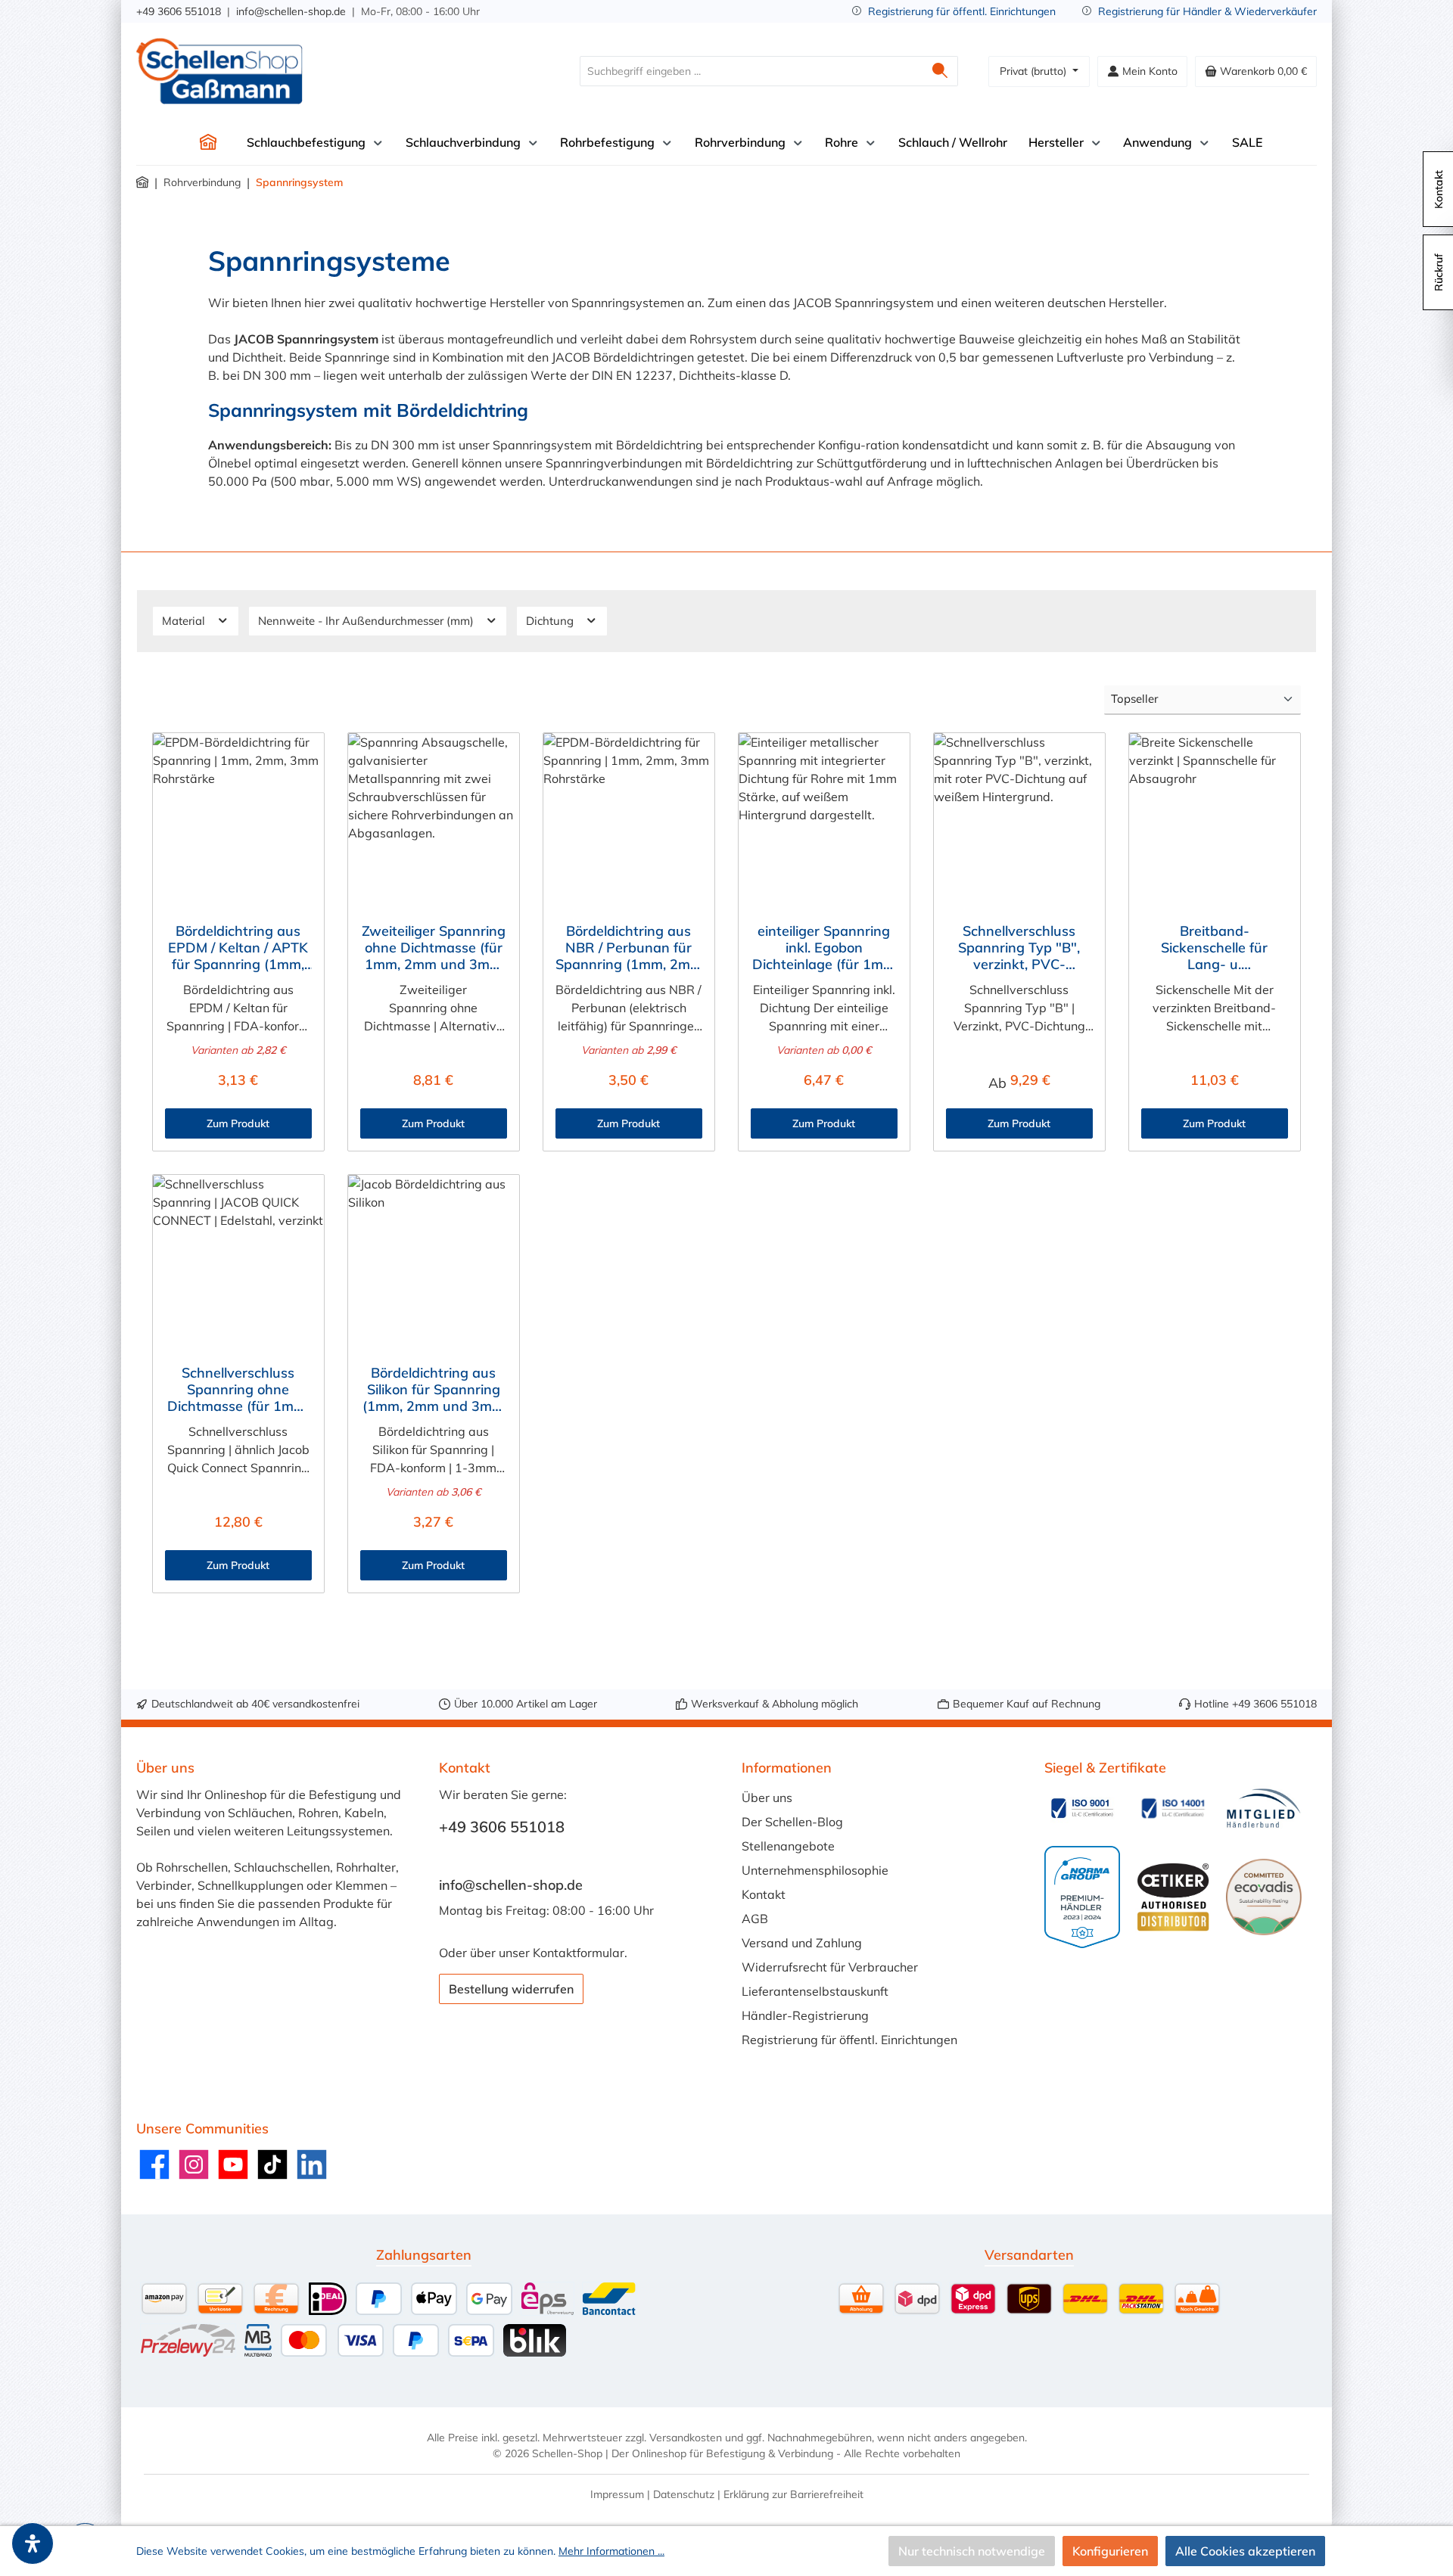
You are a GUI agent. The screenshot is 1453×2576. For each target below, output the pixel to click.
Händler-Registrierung (805, 2015)
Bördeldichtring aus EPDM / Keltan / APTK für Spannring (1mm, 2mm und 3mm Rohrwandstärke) (238, 948)
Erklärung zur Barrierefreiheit (793, 2494)
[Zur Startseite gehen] (219, 71)
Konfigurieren (1110, 2551)
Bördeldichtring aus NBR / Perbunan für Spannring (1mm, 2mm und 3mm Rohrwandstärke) (629, 948)
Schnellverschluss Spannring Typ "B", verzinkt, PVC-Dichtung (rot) (1019, 948)
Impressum (617, 2494)
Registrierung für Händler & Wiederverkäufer (1207, 11)
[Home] (208, 142)
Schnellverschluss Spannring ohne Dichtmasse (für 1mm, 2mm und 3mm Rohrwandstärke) (238, 1390)
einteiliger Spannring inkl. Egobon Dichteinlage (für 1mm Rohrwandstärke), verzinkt (824, 948)
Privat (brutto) (1035, 71)
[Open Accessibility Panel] (33, 2543)
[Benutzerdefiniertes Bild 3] (1264, 1808)
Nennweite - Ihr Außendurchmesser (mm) (367, 621)
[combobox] (751, 71)
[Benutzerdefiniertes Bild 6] (1264, 1897)
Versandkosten (686, 2438)
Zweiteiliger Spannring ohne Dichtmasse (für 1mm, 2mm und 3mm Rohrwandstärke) (434, 948)
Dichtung (551, 621)
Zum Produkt (238, 1123)
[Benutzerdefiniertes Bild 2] (1173, 1808)
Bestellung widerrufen (511, 1989)
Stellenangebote (788, 1846)
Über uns (767, 1798)
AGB (755, 1919)
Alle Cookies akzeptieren (1245, 2551)
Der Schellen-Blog (792, 1822)
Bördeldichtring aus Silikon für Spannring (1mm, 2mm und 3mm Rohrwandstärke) (433, 1390)
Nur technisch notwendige (972, 2551)
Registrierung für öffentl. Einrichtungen (962, 11)
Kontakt (764, 1894)
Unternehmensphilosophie (815, 1870)
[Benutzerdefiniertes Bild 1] (1082, 1808)
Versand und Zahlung (802, 1943)
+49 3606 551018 (179, 11)
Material (185, 621)
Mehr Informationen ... (611, 2551)
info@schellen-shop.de (291, 11)
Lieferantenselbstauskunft (815, 1991)
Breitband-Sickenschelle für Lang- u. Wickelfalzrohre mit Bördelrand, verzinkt (1214, 948)
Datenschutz (684, 2494)
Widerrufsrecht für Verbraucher (830, 1967)
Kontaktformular (579, 1953)
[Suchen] (940, 71)
